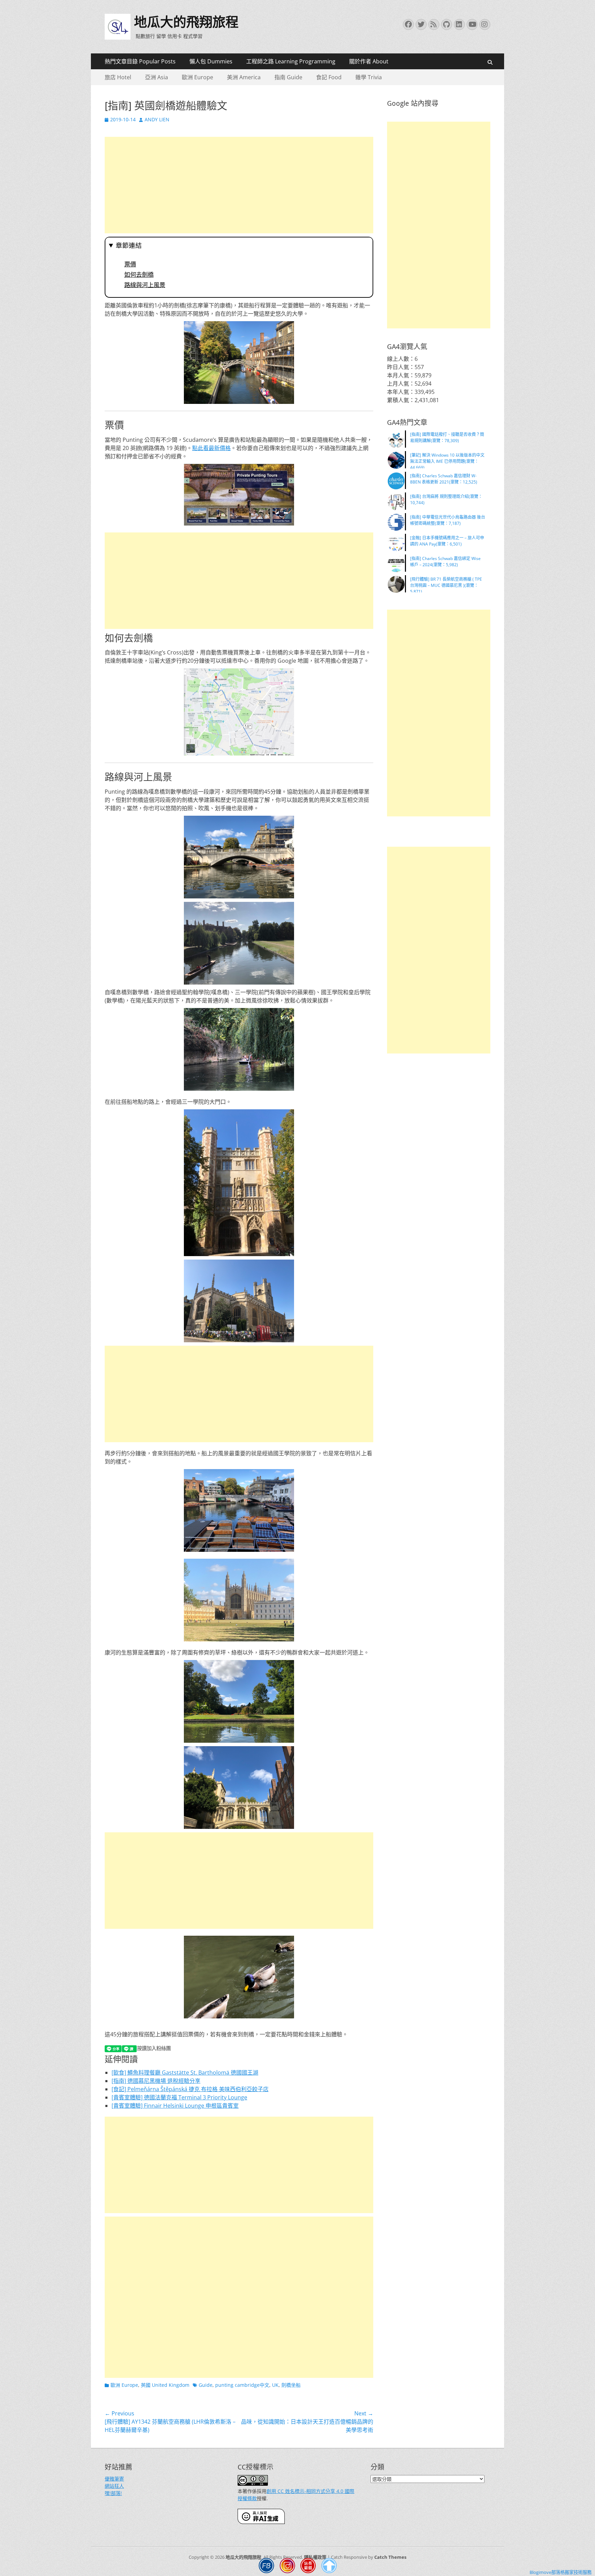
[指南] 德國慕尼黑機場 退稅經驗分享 (156, 2081)
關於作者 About (369, 61)
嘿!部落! (113, 2493)
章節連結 (129, 246)
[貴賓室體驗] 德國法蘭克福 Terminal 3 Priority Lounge (179, 2097)
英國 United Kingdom (165, 2385)
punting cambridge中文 (242, 2385)
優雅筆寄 (114, 2479)
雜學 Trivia (369, 77)
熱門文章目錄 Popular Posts (140, 61)
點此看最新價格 (211, 448)
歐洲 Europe (197, 77)
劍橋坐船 (291, 2385)
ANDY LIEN (157, 119)
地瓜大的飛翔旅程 (186, 22)
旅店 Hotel (118, 77)
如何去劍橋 (139, 275)
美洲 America (244, 77)
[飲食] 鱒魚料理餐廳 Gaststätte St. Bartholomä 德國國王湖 (185, 2073)
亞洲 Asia (156, 77)
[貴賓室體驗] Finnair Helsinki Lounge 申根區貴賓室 (175, 2106)
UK (275, 2385)
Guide (206, 2385)
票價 (130, 264)
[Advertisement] (239, 185)
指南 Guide (288, 77)
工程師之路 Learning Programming (291, 61)
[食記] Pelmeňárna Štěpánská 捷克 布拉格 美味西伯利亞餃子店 (190, 2089)
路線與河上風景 (145, 285)
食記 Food (329, 77)
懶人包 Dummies (211, 61)
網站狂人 (114, 2486)
